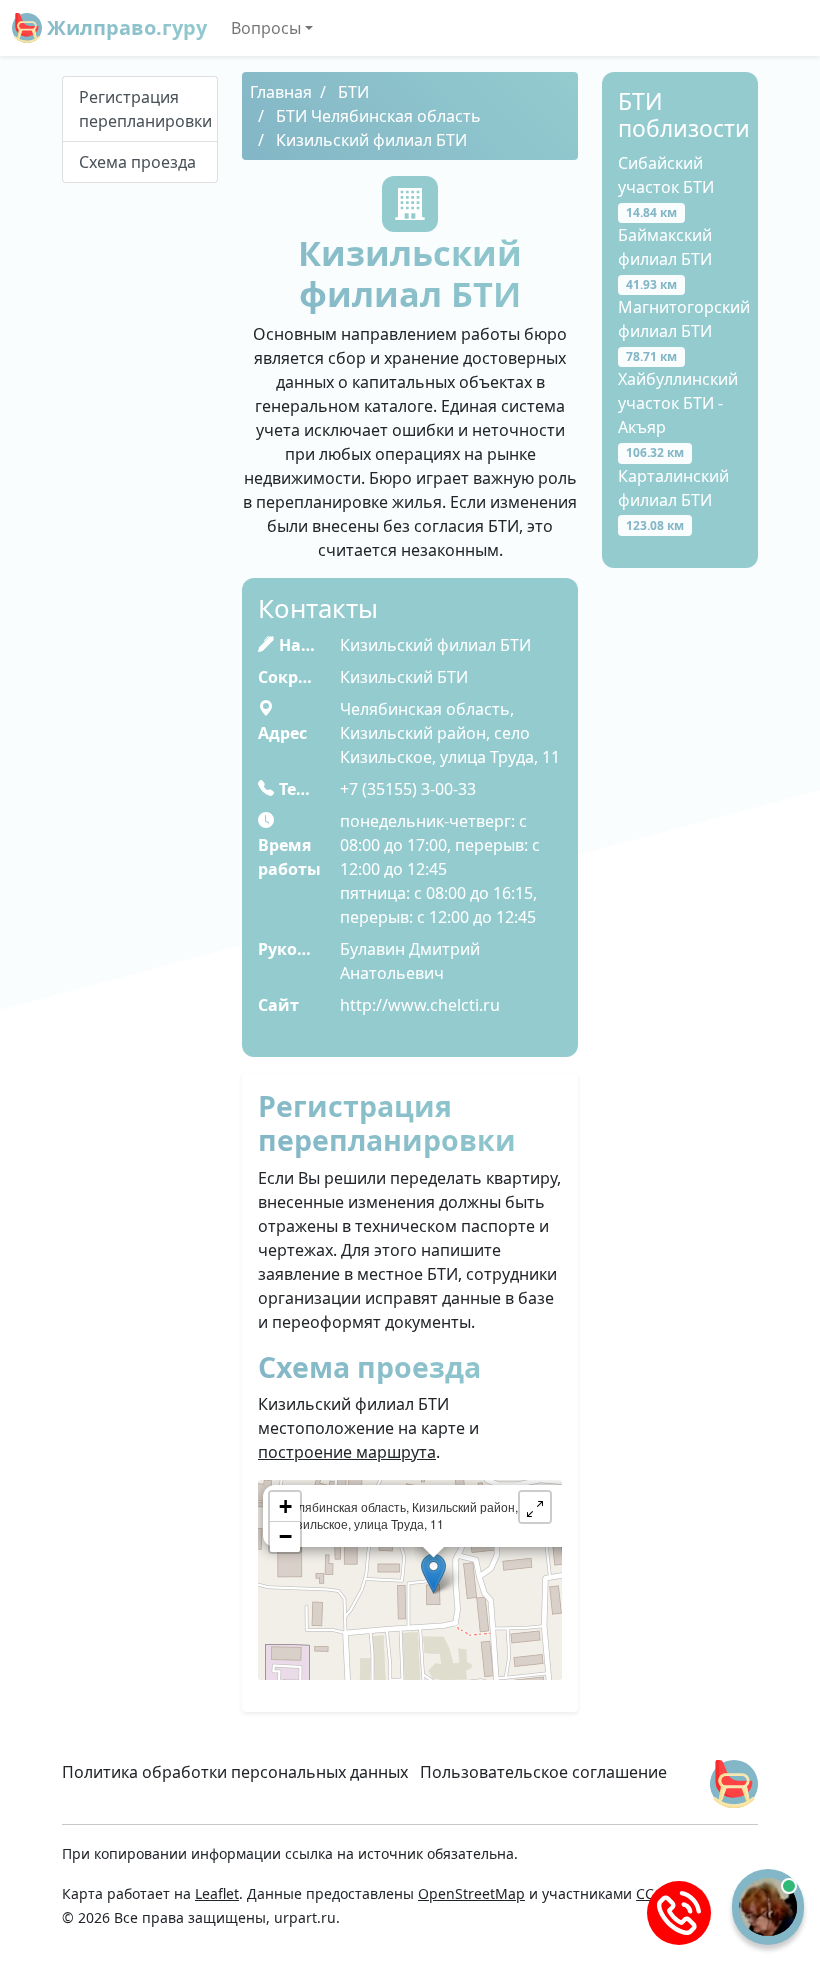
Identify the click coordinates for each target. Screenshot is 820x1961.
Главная (281, 92)
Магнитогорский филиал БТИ (684, 330)
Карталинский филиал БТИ (673, 499)
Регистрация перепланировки (145, 109)
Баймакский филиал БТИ (665, 258)
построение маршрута (347, 1452)
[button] (535, 1507)
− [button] (285, 1536)
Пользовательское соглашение (543, 1772)
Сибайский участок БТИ (666, 186)
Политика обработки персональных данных (235, 1772)
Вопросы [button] (266, 28)
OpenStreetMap (471, 1893)
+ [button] (285, 1506)
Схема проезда (137, 162)
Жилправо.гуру (124, 27)
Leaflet (217, 1893)
